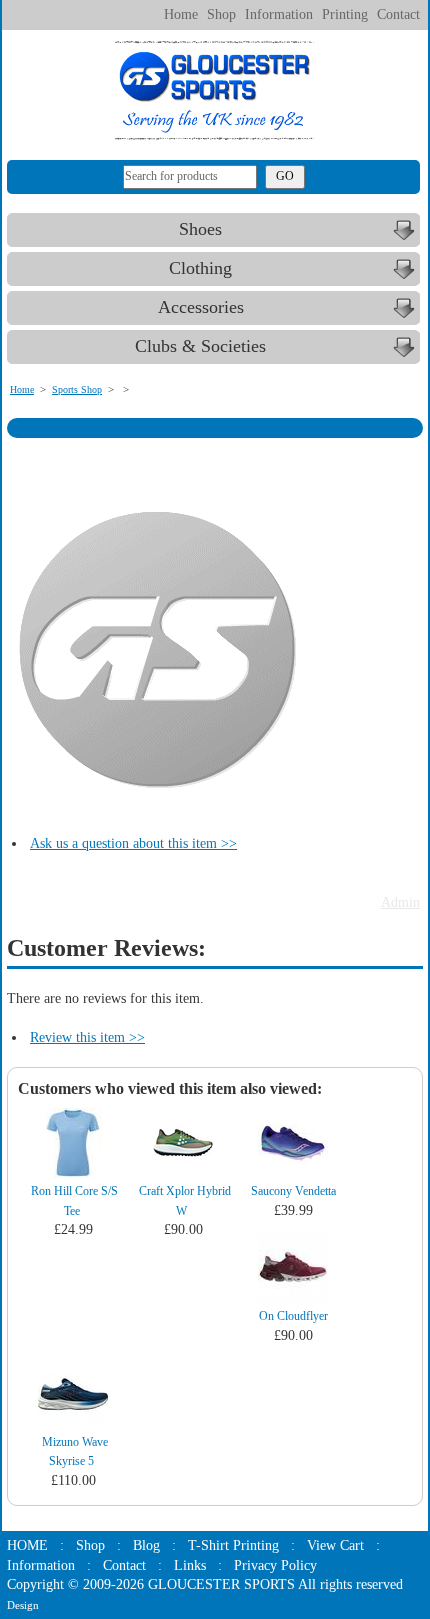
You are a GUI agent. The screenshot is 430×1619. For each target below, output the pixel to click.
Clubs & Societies (200, 346)
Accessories (201, 307)
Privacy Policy (275, 1565)
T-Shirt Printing (233, 1545)
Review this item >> (87, 1037)
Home (181, 14)
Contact (398, 14)
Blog (146, 1545)
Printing (345, 14)
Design (23, 1605)
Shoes (200, 229)
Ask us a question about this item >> (133, 843)
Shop (221, 14)
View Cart (335, 1545)
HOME (27, 1545)
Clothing (200, 268)
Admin (400, 902)
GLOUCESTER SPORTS (221, 1584)
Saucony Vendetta (293, 1191)
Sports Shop (77, 389)
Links (190, 1565)
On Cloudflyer (293, 1316)
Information (279, 14)
